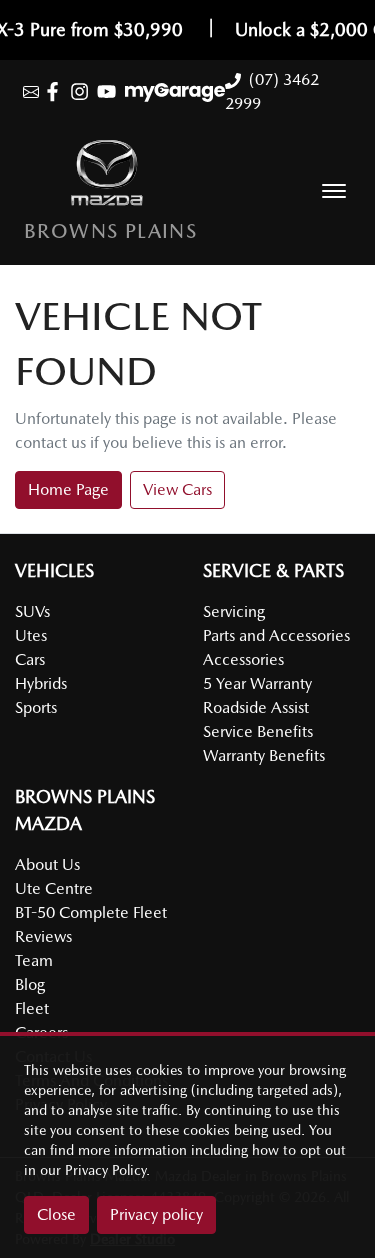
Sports (36, 707)
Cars (30, 659)
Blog (30, 984)
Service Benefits (258, 731)
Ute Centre (54, 888)
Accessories (243, 659)
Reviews (43, 936)
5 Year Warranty (257, 683)
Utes (31, 635)
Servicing (234, 611)
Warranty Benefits (264, 755)
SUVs (32, 611)
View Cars (177, 489)
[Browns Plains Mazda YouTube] (110, 91)
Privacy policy (156, 1214)
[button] (334, 191)
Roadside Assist (256, 707)
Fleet (32, 1008)
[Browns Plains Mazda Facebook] (56, 91)
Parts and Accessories (276, 635)
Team (34, 960)
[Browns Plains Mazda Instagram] (83, 91)
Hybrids (41, 683)
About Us (47, 864)
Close (56, 1214)
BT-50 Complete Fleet (91, 912)
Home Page (68, 489)
